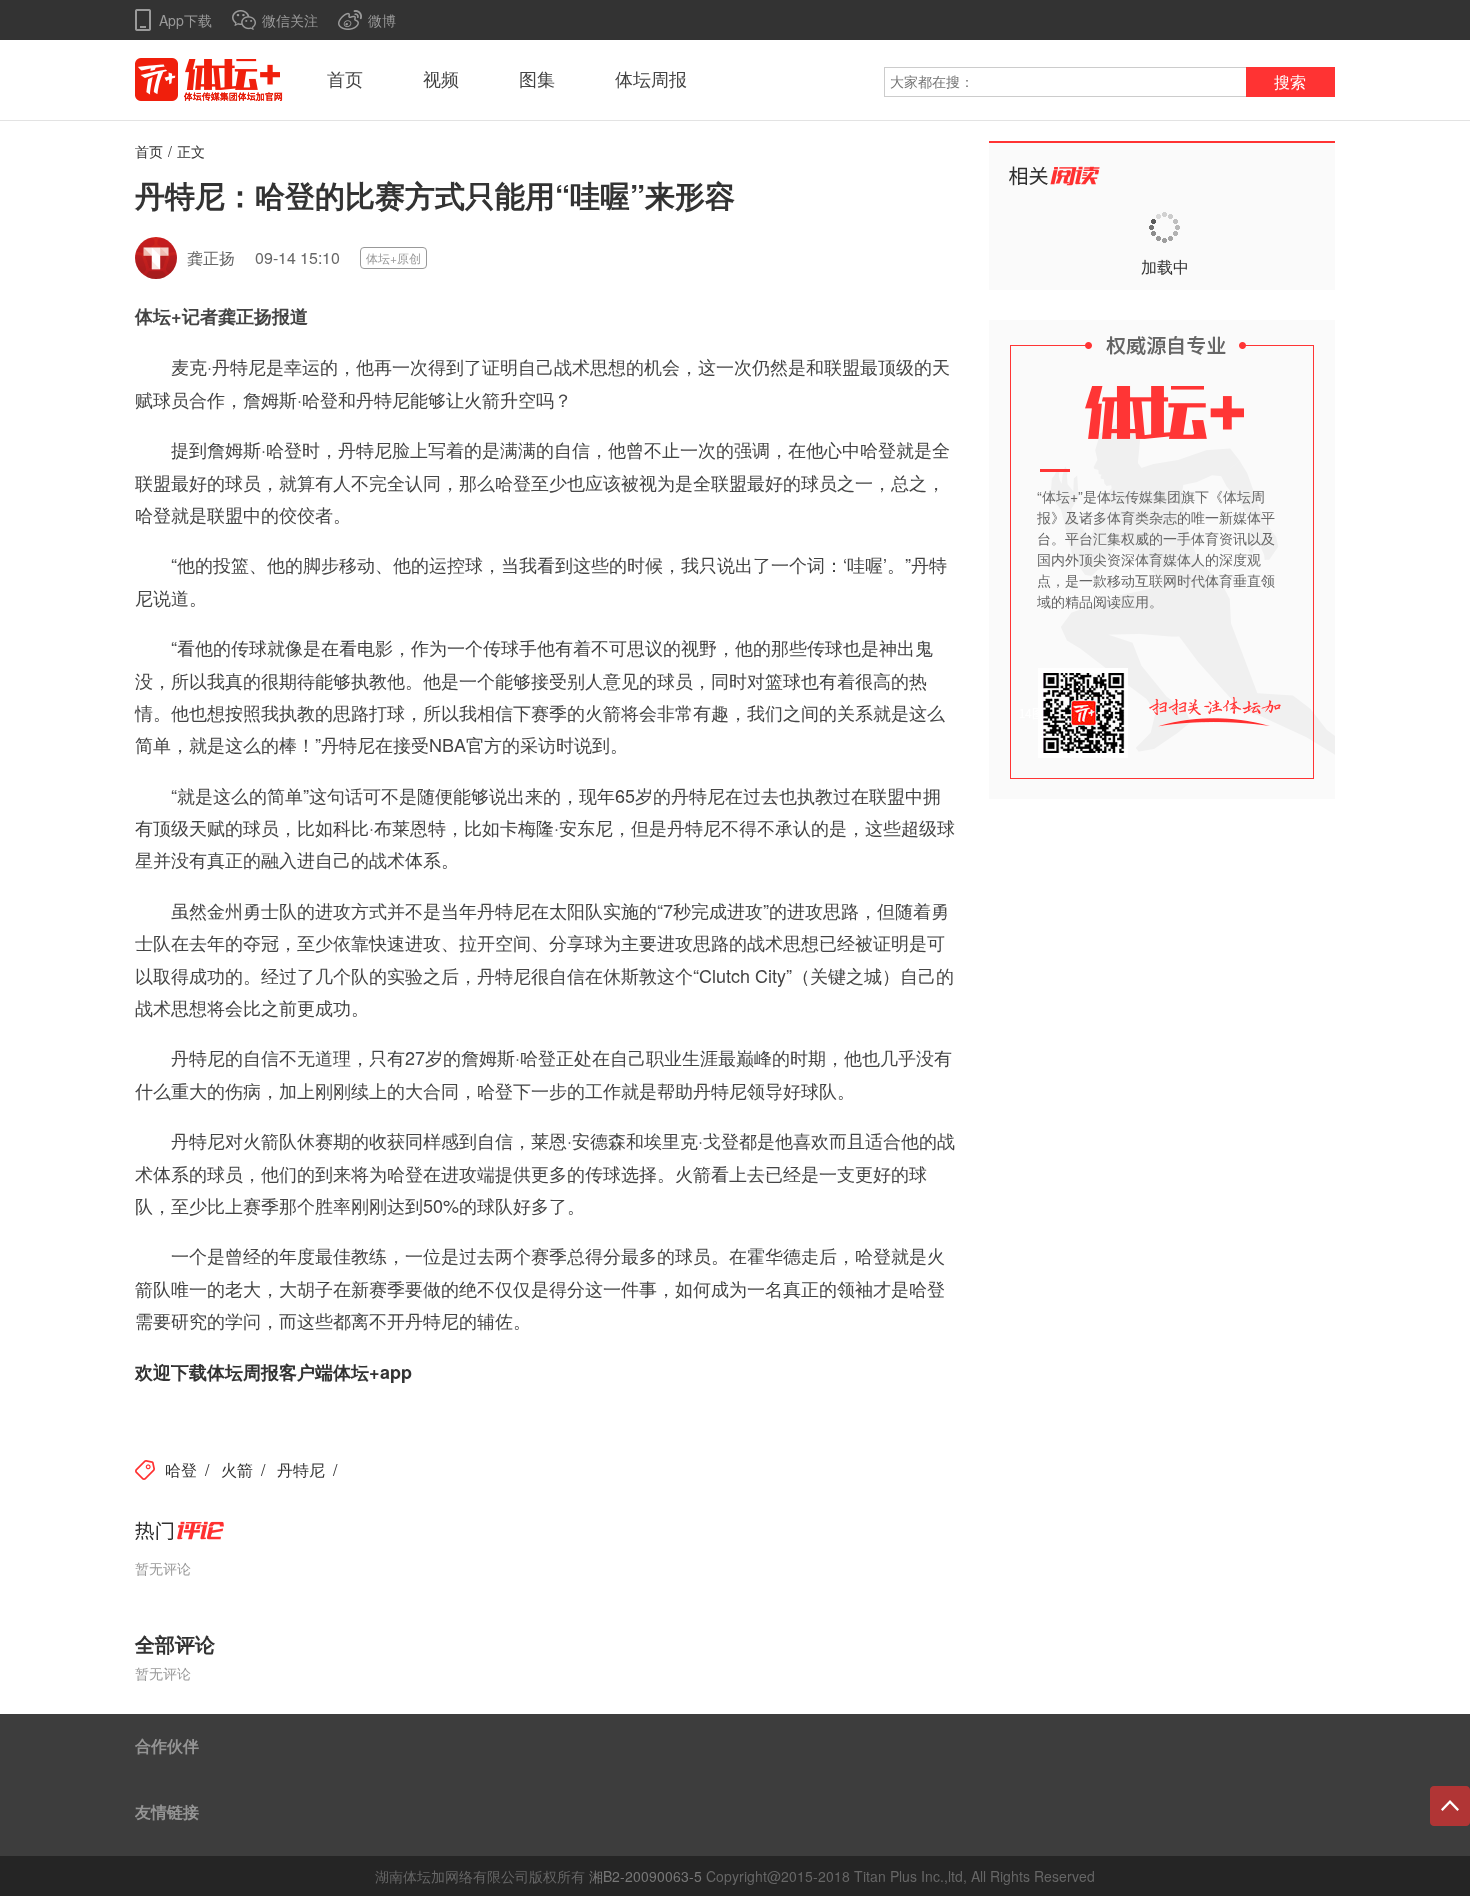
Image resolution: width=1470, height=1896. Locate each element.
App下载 (185, 20)
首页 (345, 80)
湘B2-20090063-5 (645, 1876)
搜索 (1290, 82)
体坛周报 (651, 80)
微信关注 (290, 20)
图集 (537, 80)
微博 (382, 20)
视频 (441, 80)
